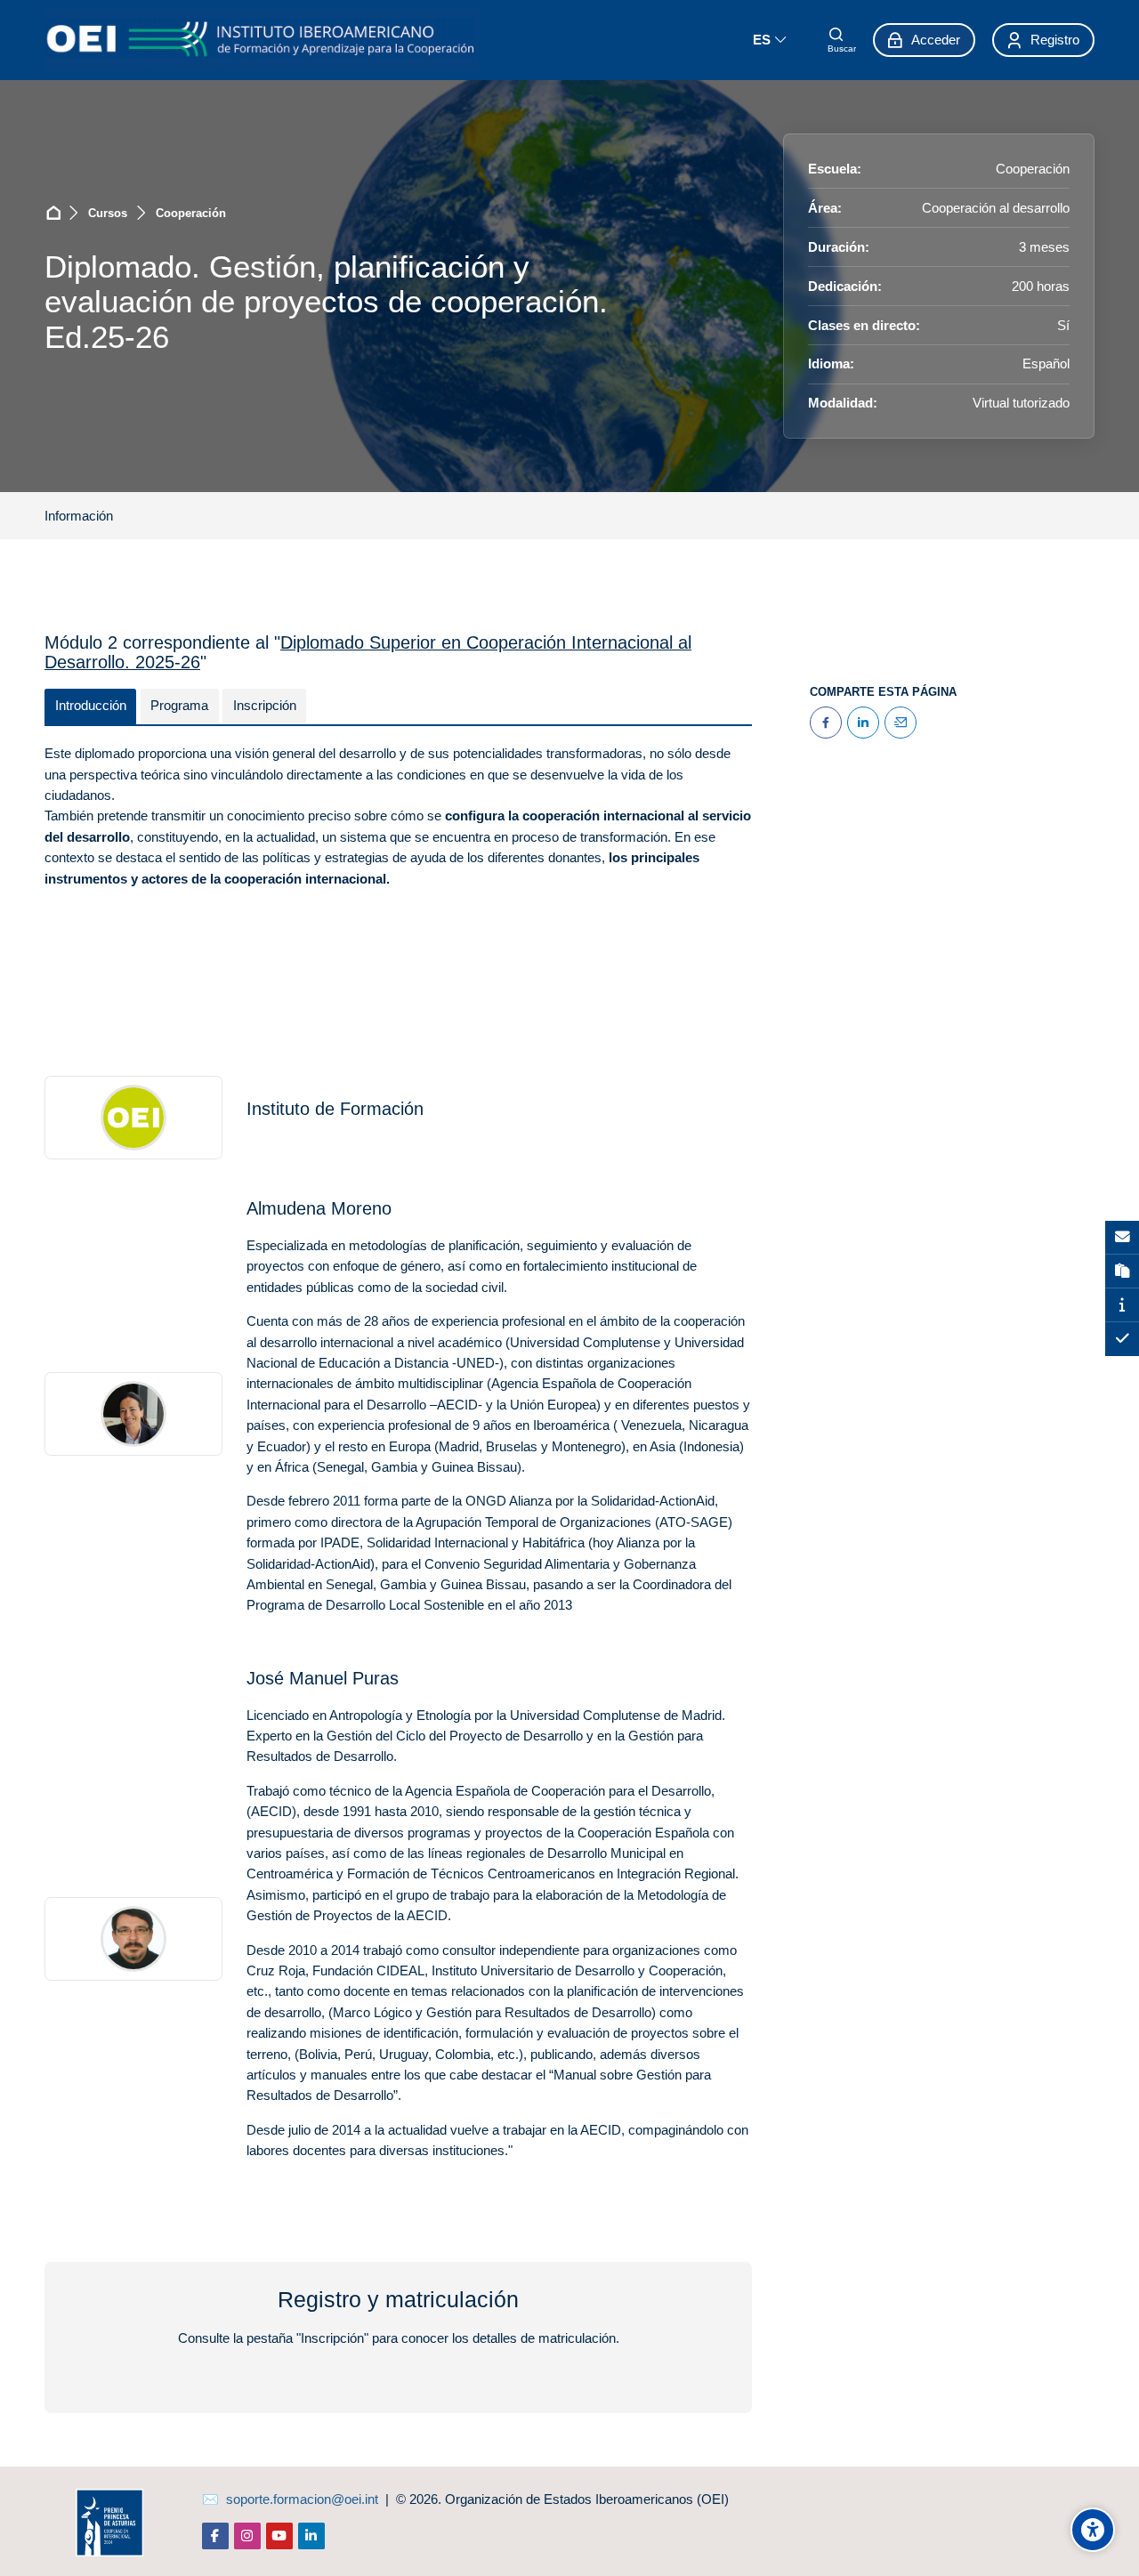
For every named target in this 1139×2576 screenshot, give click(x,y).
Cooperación (191, 213)
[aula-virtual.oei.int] (262, 40)
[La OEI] (1122, 1305)
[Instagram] (247, 2536)
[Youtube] (279, 2536)
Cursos (108, 213)
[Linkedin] (311, 2536)
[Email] (901, 723)
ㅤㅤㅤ (137, 516)
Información (79, 516)
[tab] (90, 707)
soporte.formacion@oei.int (302, 2499)
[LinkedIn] (863, 723)
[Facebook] (826, 723)
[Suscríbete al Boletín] (1122, 1272)
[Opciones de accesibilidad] (1093, 2530)
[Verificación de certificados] (1122, 1339)
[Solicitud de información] (1122, 1238)
